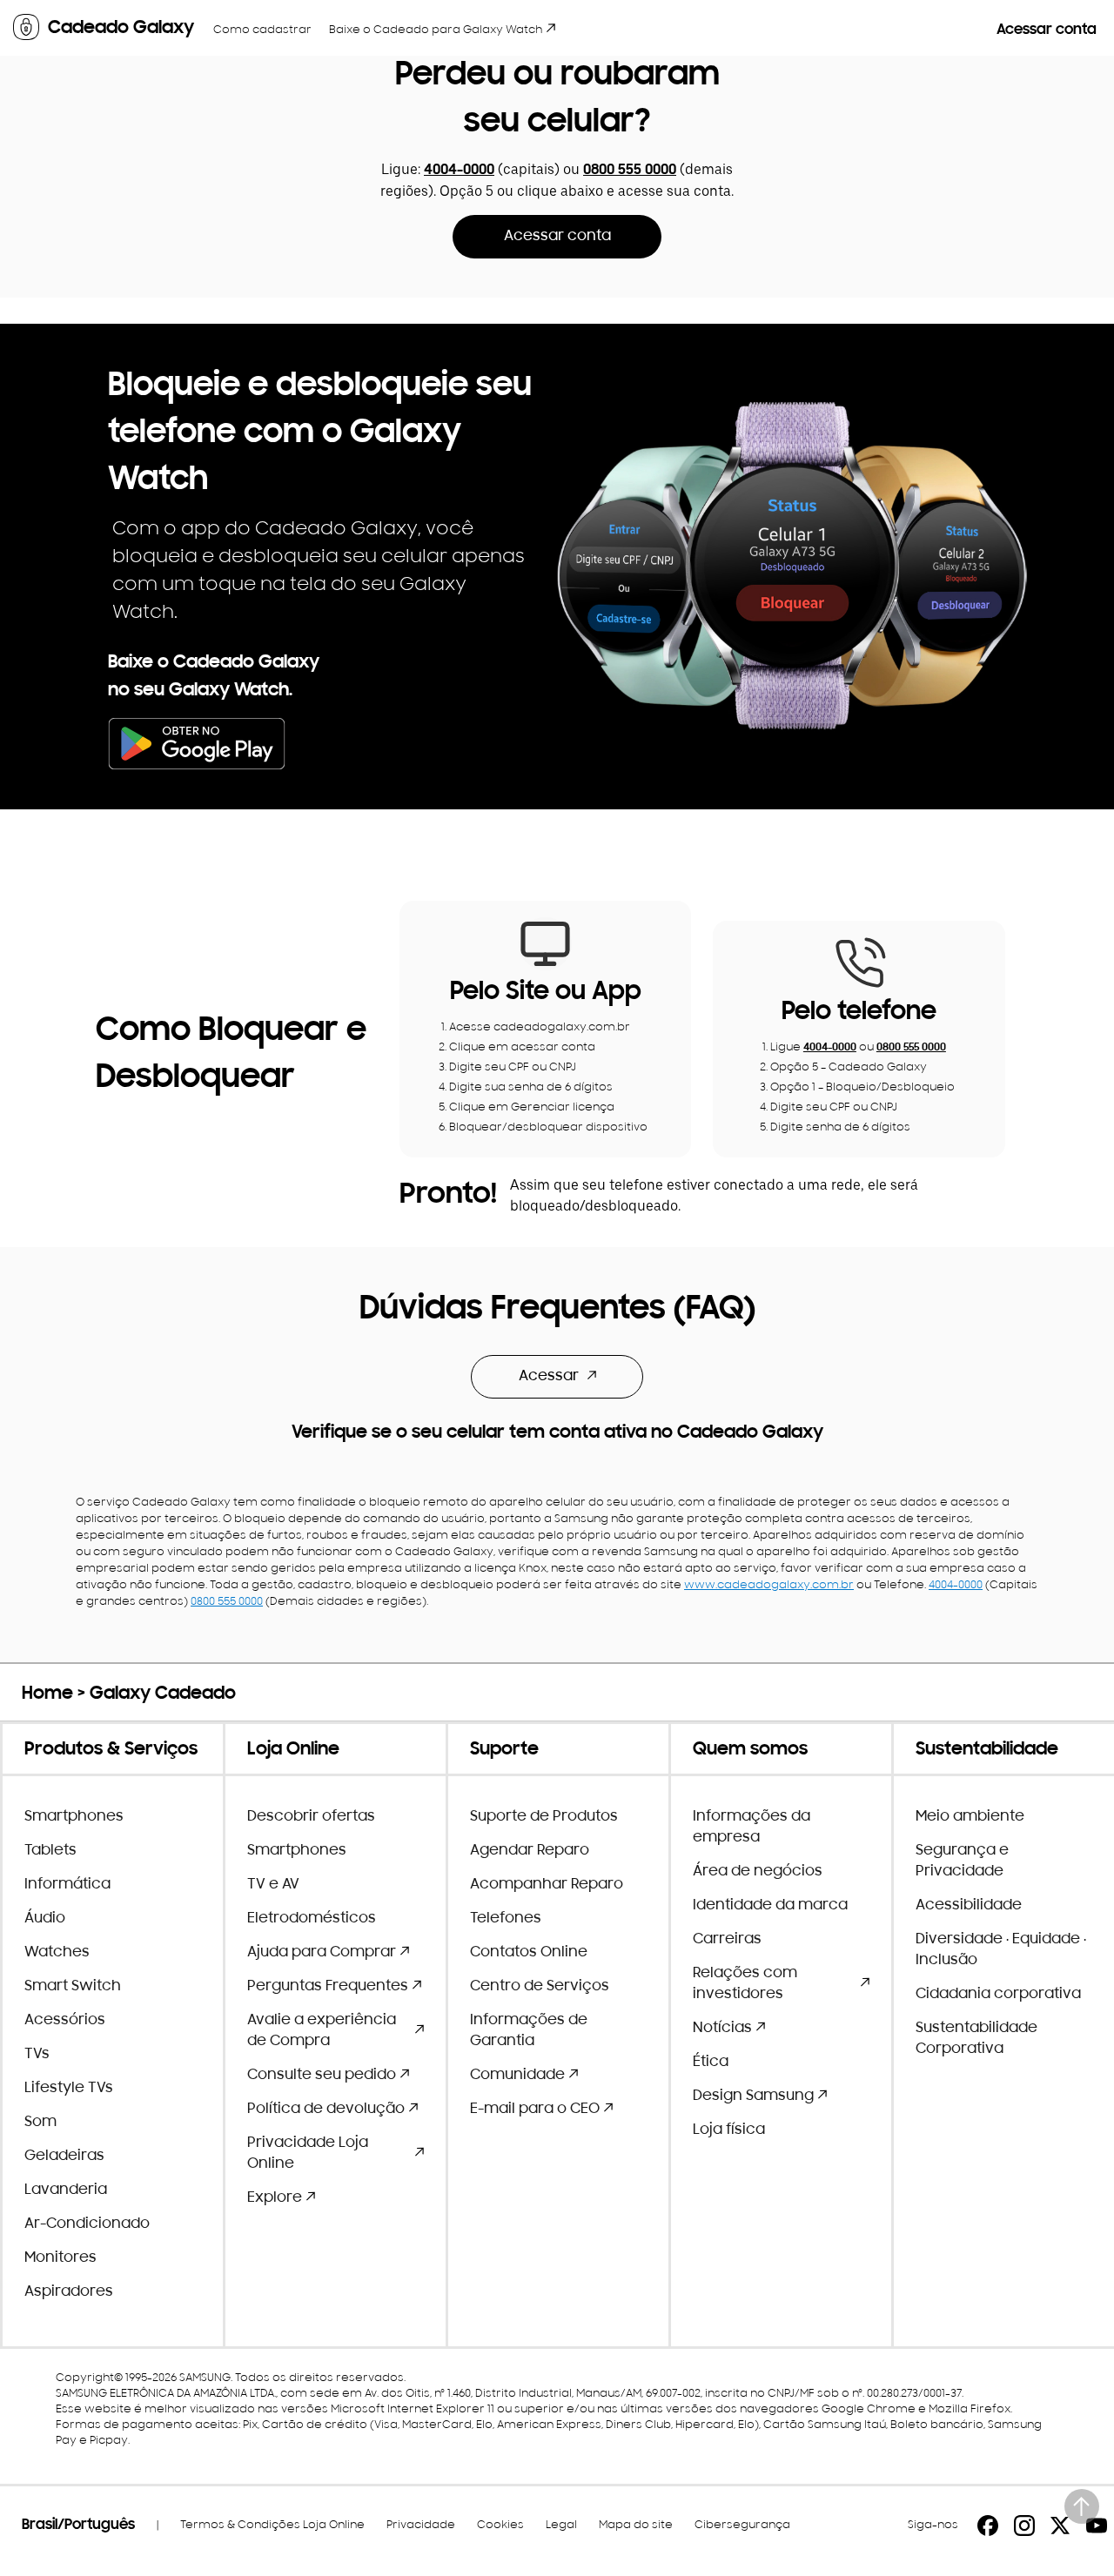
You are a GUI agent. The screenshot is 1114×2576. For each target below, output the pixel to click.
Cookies (500, 2525)
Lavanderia (66, 2190)
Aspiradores (69, 2292)
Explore (275, 2198)
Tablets (50, 1851)
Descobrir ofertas (311, 1817)
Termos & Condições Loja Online (272, 2525)
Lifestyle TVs (69, 2089)
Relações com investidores (745, 1984)
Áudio (45, 1919)
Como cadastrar (262, 30)
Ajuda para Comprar (322, 1953)
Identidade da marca (770, 1906)
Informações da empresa (752, 1828)
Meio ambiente (970, 1817)
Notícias (722, 2029)
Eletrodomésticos (312, 1919)
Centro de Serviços (540, 1987)
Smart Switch (73, 1987)
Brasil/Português (78, 2526)
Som (40, 2123)
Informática (67, 1885)
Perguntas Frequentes (328, 1987)
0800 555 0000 (630, 171)
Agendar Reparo (530, 1851)
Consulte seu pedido (322, 2076)
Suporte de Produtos (544, 1817)
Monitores (60, 2258)
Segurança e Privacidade (962, 1862)
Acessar (549, 1377)
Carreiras (727, 1940)
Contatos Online (529, 1953)
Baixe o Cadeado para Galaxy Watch (436, 30)
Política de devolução (326, 2110)
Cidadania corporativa (998, 1995)
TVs (37, 2055)
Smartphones (74, 1817)
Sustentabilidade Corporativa (976, 2039)
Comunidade (517, 2076)
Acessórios (65, 2021)
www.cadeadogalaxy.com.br (769, 1585)
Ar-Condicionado (87, 2224)
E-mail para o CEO (535, 2110)
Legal (561, 2525)
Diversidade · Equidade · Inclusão (1001, 1950)
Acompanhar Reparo (547, 1885)
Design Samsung (753, 2096)
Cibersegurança (742, 2525)
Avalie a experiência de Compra (322, 2031)
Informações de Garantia (529, 2031)
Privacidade (421, 2525)
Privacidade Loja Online (308, 2154)
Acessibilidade (969, 1906)
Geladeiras (64, 2157)
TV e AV (273, 1885)
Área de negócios (758, 1872)
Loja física (729, 2130)
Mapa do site (636, 2525)
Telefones (506, 1919)
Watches (57, 1953)
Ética (711, 2063)
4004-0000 (459, 171)
